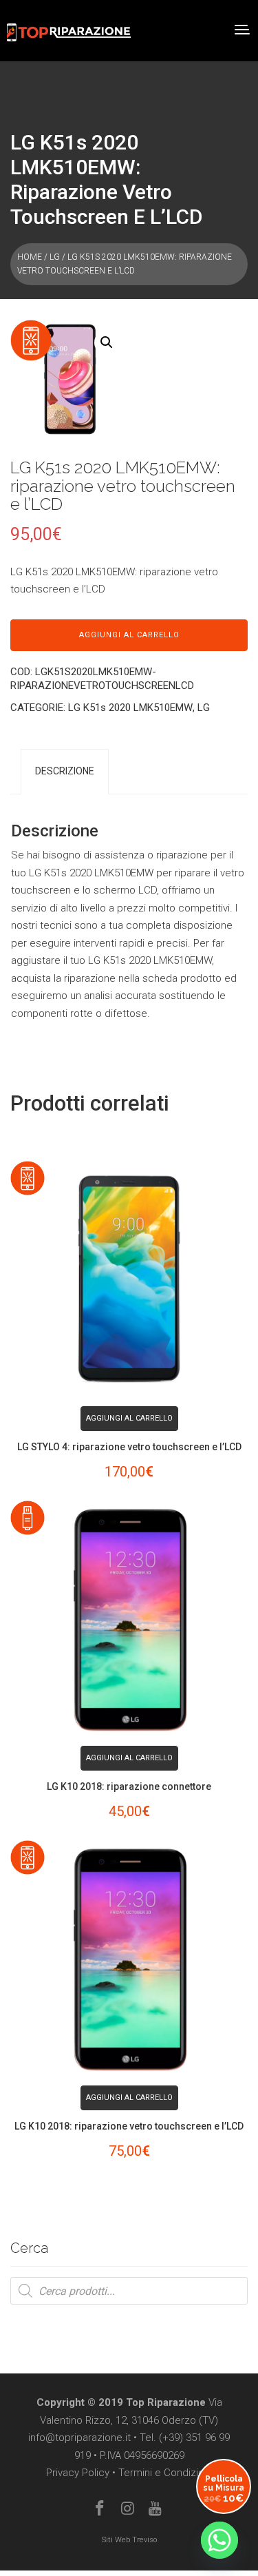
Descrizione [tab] (65, 771)
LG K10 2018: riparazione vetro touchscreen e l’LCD (129, 2126)
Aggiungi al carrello (129, 635)
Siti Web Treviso (129, 2540)
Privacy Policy (78, 2473)
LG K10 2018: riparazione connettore (129, 1786)
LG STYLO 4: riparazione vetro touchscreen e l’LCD (129, 1447)
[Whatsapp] (219, 2540)
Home (30, 257)
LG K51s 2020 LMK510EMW (130, 708)
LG (55, 257)
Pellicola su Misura (224, 2489)
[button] (107, 342)
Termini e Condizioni (165, 2473)
